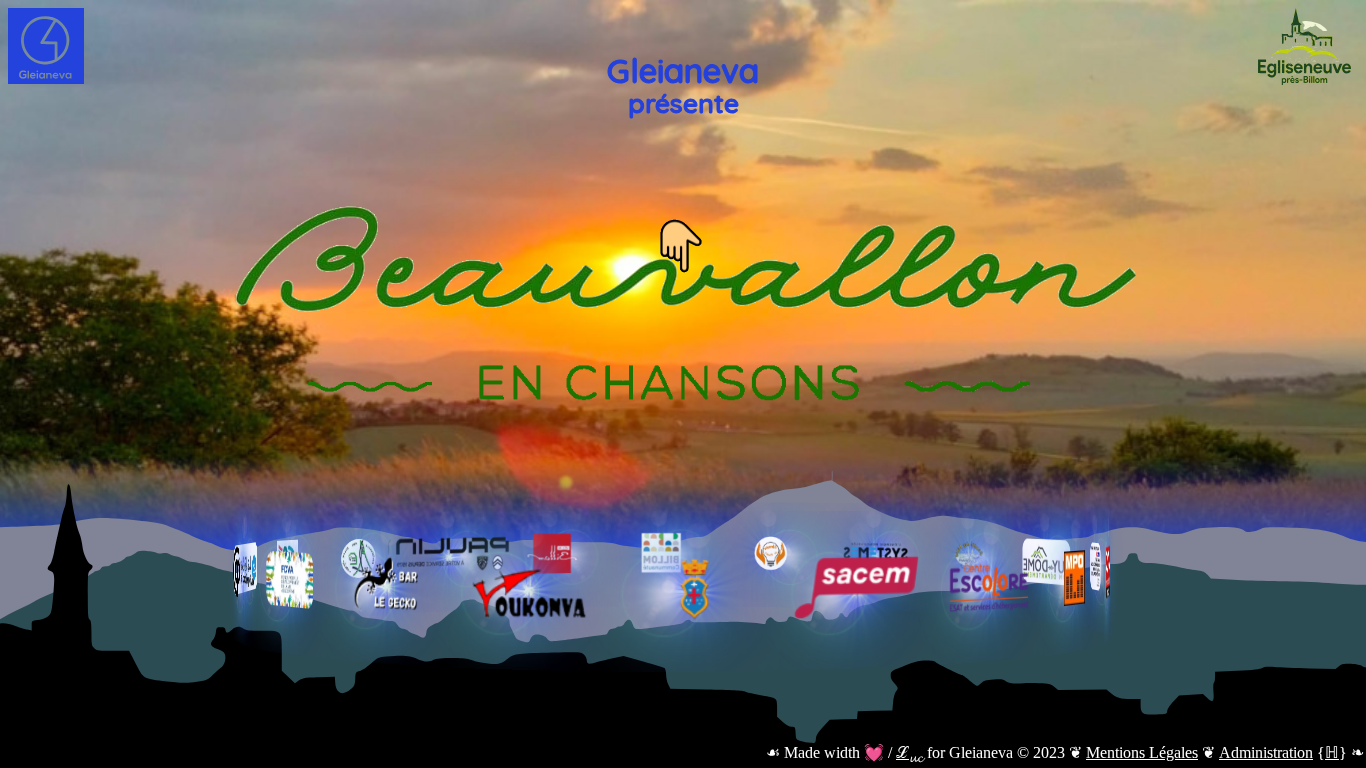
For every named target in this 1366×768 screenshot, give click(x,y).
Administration (1266, 752)
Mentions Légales (1142, 752)
